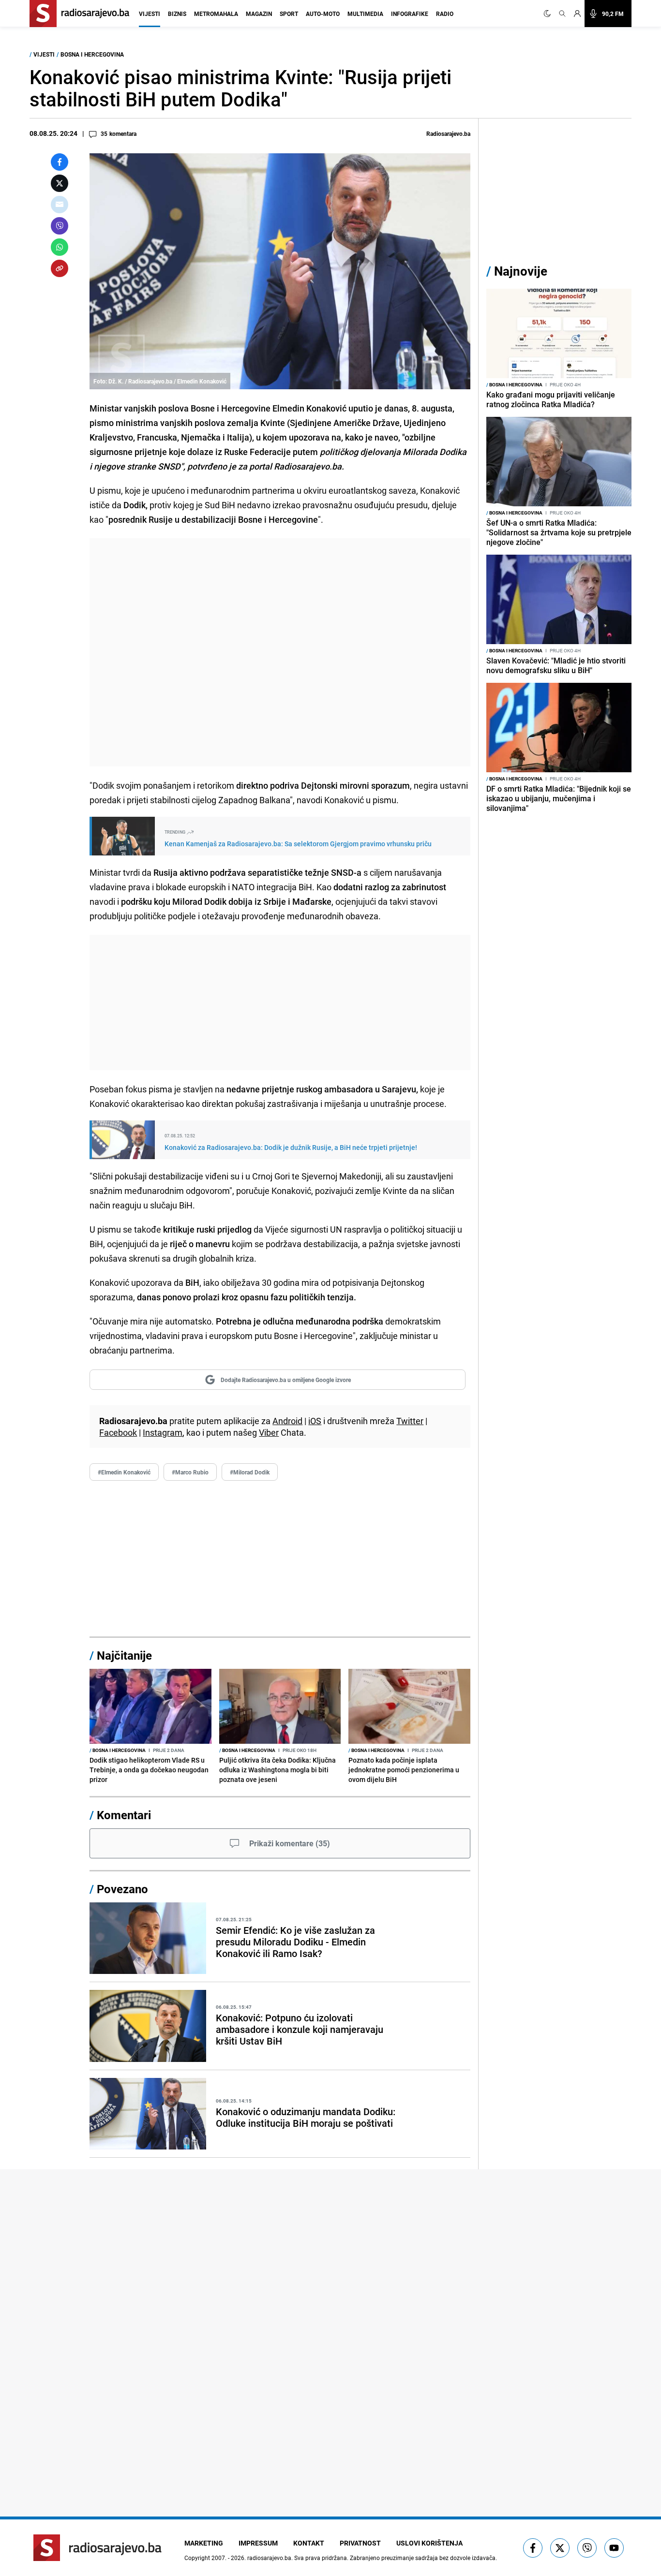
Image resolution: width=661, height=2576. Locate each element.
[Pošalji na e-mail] (60, 205)
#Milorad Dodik (250, 1472)
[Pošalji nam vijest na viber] (587, 2548)
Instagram (163, 1432)
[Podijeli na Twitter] (60, 183)
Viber (269, 1432)
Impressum (258, 2543)
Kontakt (309, 2543)
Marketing (204, 2543)
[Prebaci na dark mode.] (549, 14)
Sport (289, 14)
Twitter (410, 1421)
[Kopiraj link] (60, 268)
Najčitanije (124, 1655)
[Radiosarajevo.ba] (98, 2548)
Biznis (177, 14)
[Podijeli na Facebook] (60, 162)
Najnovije (521, 271)
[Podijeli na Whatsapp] (60, 247)
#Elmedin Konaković (124, 1472)
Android (287, 1421)
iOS (315, 1421)
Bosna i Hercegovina (92, 54)
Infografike (410, 14)
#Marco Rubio (190, 1472)
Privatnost (360, 2543)
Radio (445, 14)
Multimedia (365, 14)
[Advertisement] (280, 652)
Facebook (118, 1432)
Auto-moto (323, 14)
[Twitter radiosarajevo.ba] (560, 2548)
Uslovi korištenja (429, 2543)
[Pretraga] (562, 14)
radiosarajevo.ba (269, 2558)
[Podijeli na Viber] (60, 226)
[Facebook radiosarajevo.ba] (533, 2548)
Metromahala (216, 14)
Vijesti (150, 14)
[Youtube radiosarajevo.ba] (614, 2548)
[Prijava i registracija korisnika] (577, 14)
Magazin (259, 14)
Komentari (124, 1815)
